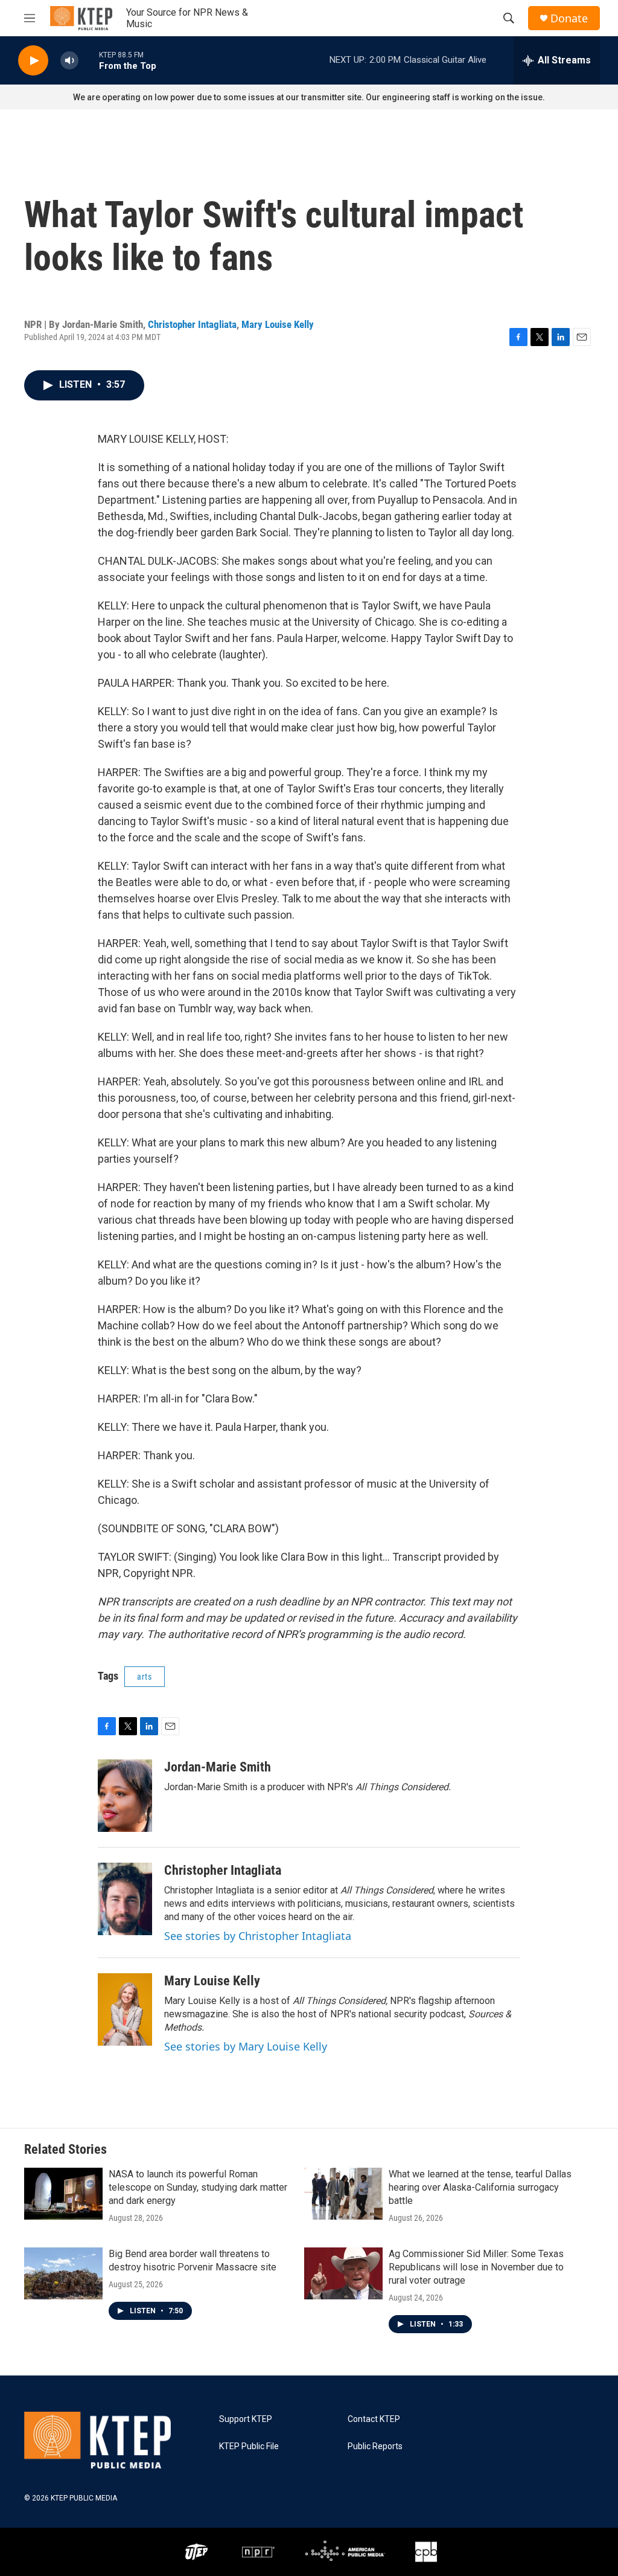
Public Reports (375, 2446)
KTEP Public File (249, 2446)
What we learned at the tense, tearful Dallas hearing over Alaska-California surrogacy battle (480, 2187)
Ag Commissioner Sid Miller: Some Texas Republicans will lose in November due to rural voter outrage (476, 2267)
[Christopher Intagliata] (125, 1899)
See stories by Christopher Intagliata (258, 1936)
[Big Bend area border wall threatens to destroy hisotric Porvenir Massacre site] (63, 2273)
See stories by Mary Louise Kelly (246, 2046)
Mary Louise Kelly (278, 324)
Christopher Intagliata (192, 324)
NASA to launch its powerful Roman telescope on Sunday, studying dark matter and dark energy (198, 2187)
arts (145, 1677)
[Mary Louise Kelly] (125, 2009)
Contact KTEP (374, 2419)
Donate (569, 18)
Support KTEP (246, 2419)
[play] (33, 61)
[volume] (69, 61)
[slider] (89, 60)
